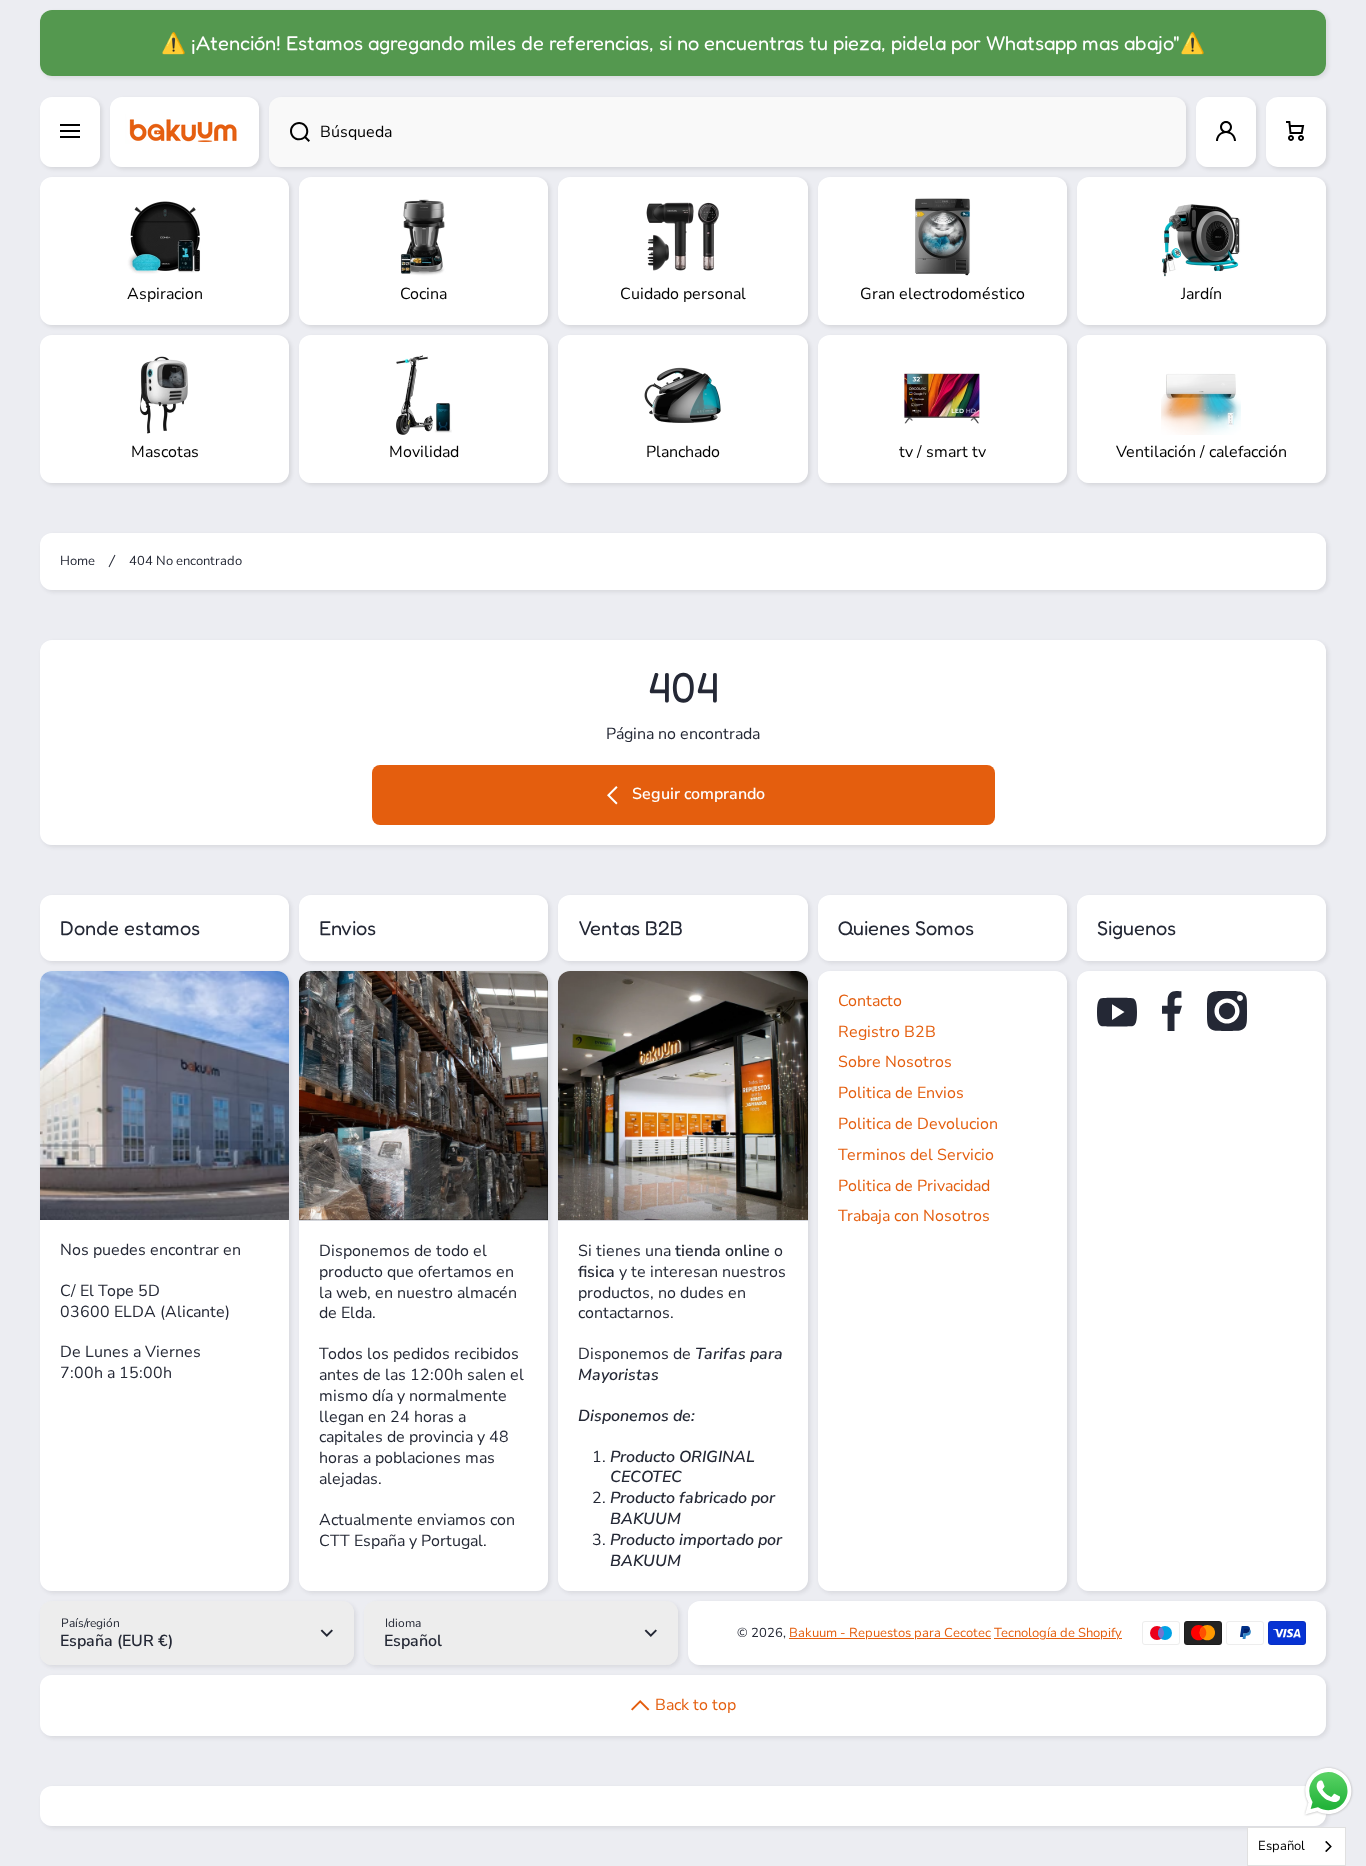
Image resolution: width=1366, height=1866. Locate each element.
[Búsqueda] (289, 132)
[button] (1296, 132)
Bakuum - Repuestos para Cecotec (890, 1633)
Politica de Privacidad (914, 1186)
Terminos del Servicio (916, 1155)
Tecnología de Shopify (1058, 1633)
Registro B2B (887, 1032)
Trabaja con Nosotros (914, 1216)
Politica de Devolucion (918, 1124)
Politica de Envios (901, 1093)
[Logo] (184, 132)
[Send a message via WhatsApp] (1328, 1791)
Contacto (870, 1001)
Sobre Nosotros (895, 1062)
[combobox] (727, 132)
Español (1281, 1846)
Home (77, 561)
